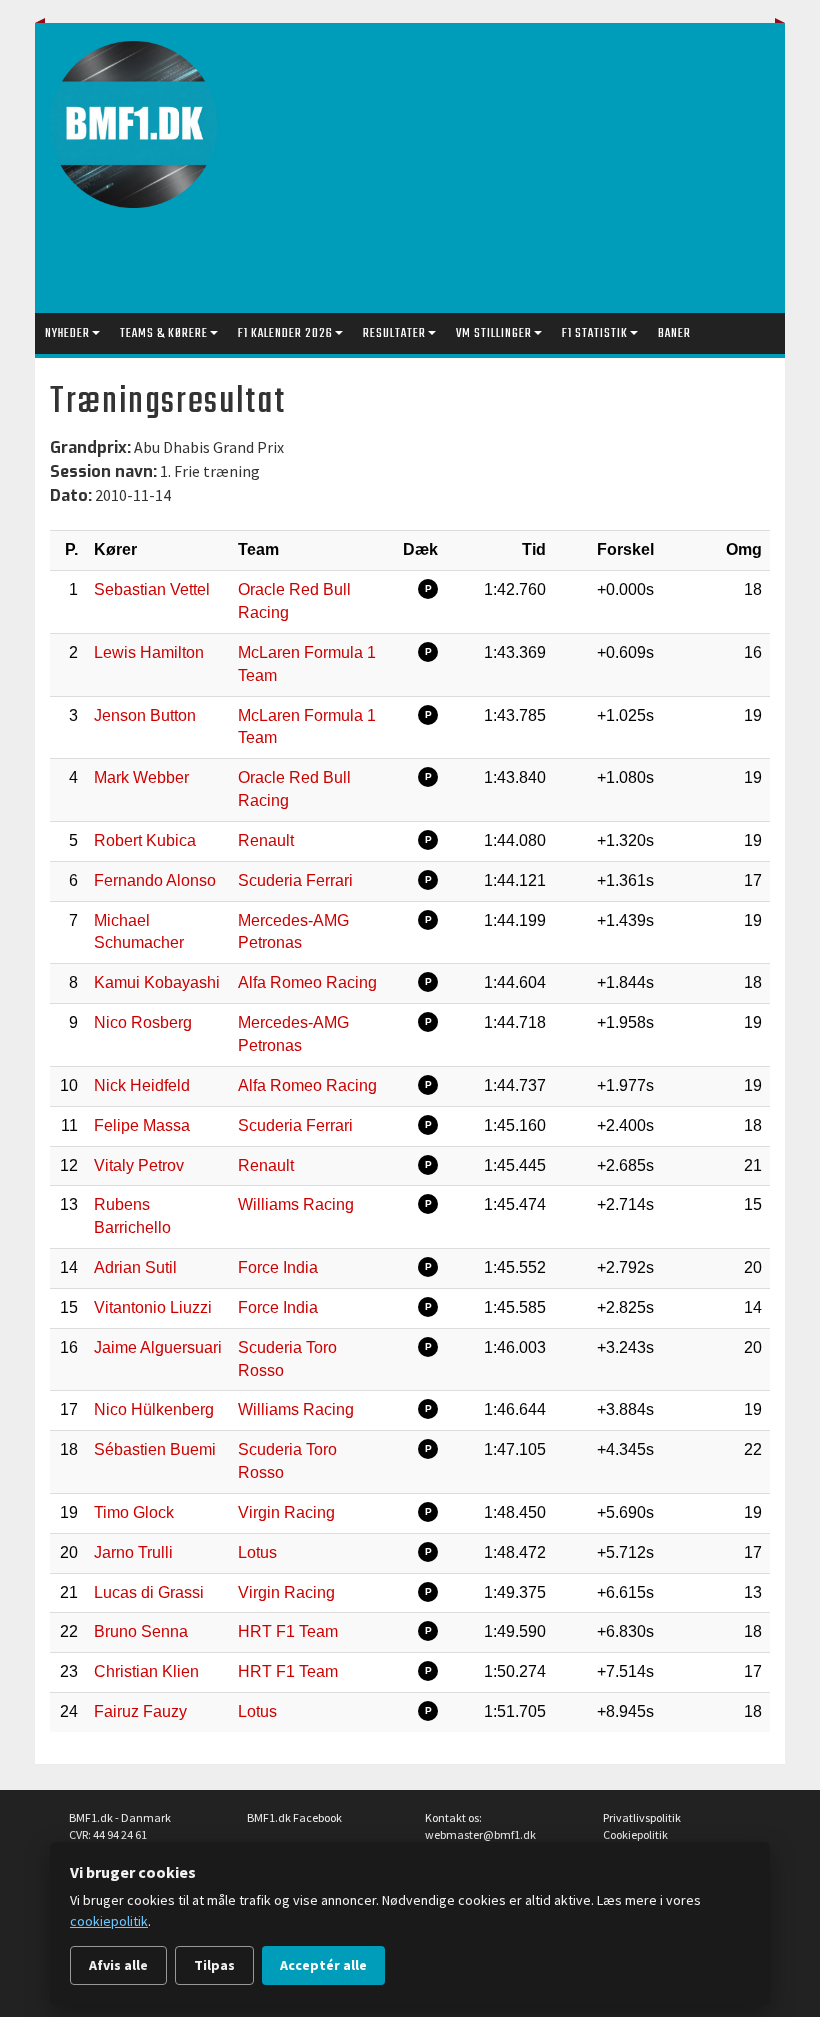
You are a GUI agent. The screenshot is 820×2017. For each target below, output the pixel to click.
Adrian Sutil (135, 1267)
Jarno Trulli (133, 1552)
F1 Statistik (595, 333)
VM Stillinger (494, 333)
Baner (674, 333)
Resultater (394, 333)
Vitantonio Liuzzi (153, 1307)
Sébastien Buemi (155, 1449)
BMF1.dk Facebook (294, 1817)
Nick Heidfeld (142, 1085)
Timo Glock (134, 1512)
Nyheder (67, 333)
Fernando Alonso (155, 880)
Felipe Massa (142, 1125)
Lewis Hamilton (149, 652)
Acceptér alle (323, 1965)
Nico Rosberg (143, 1022)
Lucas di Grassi (149, 1592)
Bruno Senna (141, 1631)
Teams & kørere (164, 333)
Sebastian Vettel (152, 589)
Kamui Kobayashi (157, 982)
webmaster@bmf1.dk (480, 1834)
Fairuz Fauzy (140, 1711)
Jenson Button (145, 715)
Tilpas (214, 1965)
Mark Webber (141, 777)
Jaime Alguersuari (158, 1347)
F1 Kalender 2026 (285, 333)
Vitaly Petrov (139, 1165)
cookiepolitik (109, 1921)
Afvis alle (118, 1965)
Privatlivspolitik (642, 1817)
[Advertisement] (529, 173)
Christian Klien (146, 1671)
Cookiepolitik (635, 1834)
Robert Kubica (145, 840)
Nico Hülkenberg (154, 1409)
